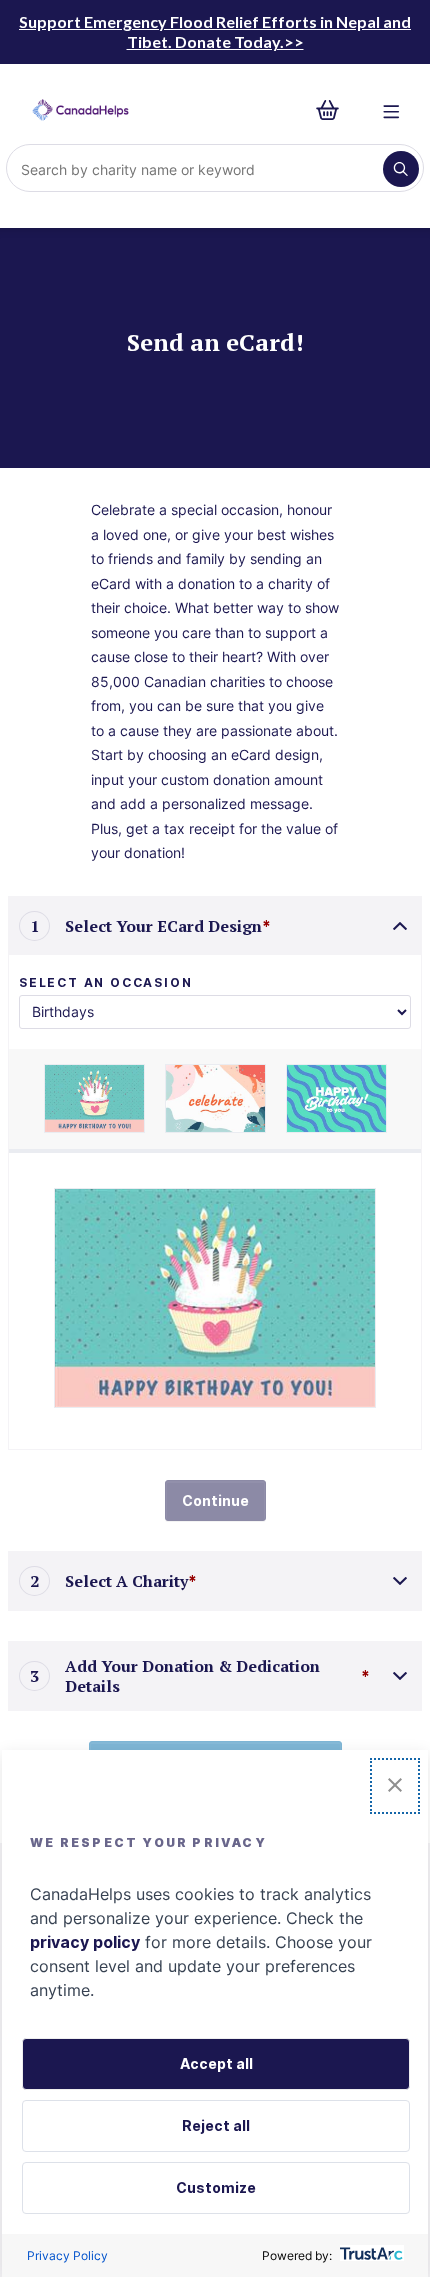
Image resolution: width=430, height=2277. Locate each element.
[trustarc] (369, 2255)
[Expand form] (400, 1581)
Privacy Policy (67, 2255)
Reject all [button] (216, 2125)
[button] (395, 1786)
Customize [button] (216, 2187)
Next (401, 1099)
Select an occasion (105, 982)
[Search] (401, 169)
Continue (215, 1500)
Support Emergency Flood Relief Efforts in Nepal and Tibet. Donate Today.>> (215, 31)
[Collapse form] (400, 926)
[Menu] (391, 110)
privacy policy (85, 1942)
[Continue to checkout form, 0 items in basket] (333, 110)
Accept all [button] (216, 2063)
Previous (29, 1099)
